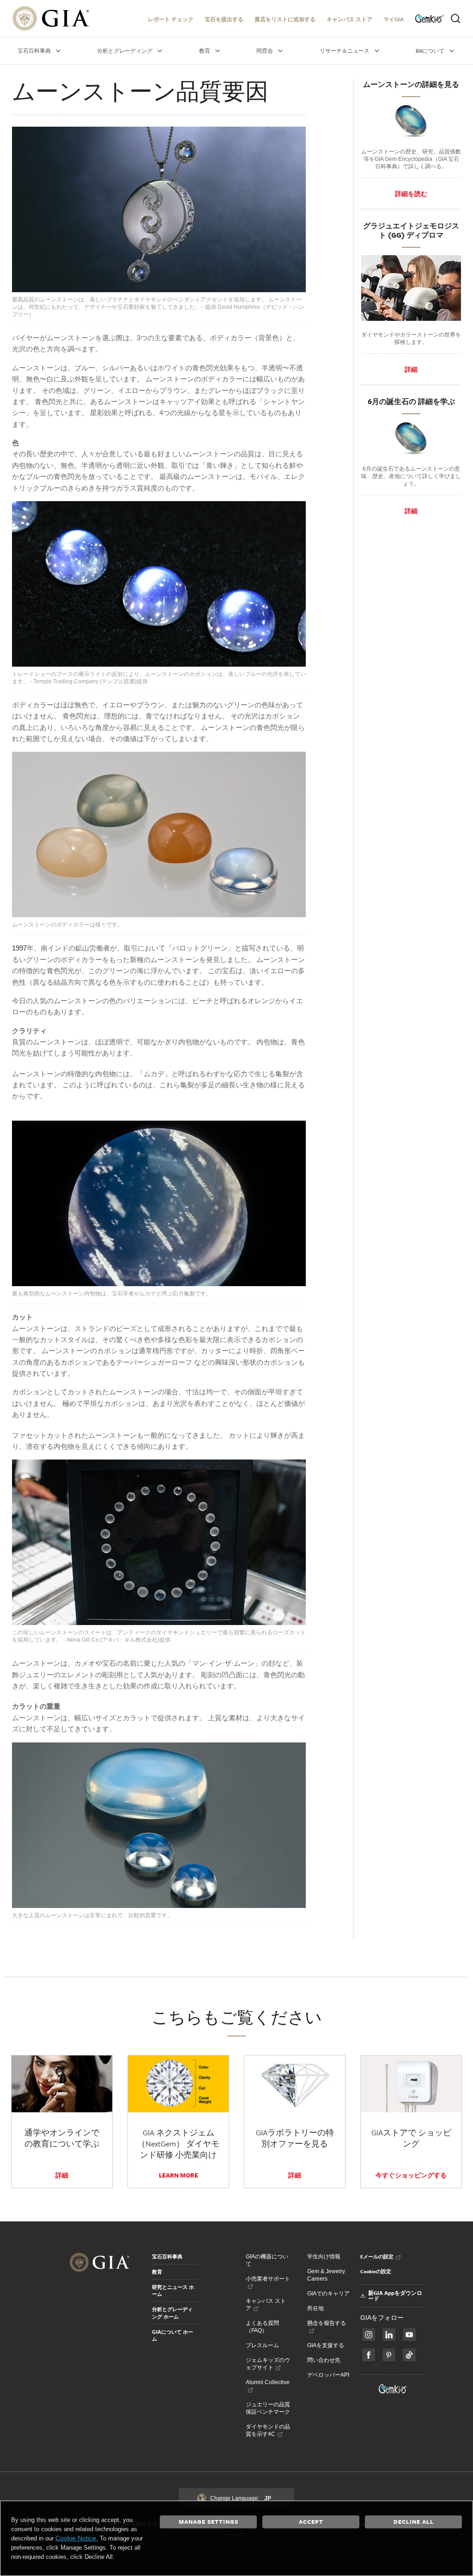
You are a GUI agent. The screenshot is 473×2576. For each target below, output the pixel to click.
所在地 (315, 2308)
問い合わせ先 (324, 2360)
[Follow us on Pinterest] (389, 2355)
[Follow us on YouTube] (409, 2335)
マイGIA (394, 19)
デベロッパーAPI (328, 2375)
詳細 (411, 369)
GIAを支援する (326, 2345)
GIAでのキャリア (328, 2294)
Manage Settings (209, 2521)
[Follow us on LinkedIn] (389, 2335)
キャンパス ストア (349, 19)
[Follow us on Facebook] (369, 2335)
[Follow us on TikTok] (409, 2355)
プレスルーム (262, 2345)
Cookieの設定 (376, 2271)
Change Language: (241, 2498)
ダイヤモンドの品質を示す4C (268, 2430)
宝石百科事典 (167, 2257)
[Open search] (455, 18)
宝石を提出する (224, 19)
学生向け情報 (324, 2257)
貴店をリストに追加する (285, 19)
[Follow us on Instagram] (369, 2355)
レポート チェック (171, 19)
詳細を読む (411, 194)
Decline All (414, 2521)
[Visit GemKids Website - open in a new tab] (393, 2389)
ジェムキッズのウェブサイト (268, 2364)
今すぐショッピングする (411, 2175)
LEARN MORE (179, 2175)
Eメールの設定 (377, 2257)
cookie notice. (77, 2538)
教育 (157, 2272)
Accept (311, 2521)
